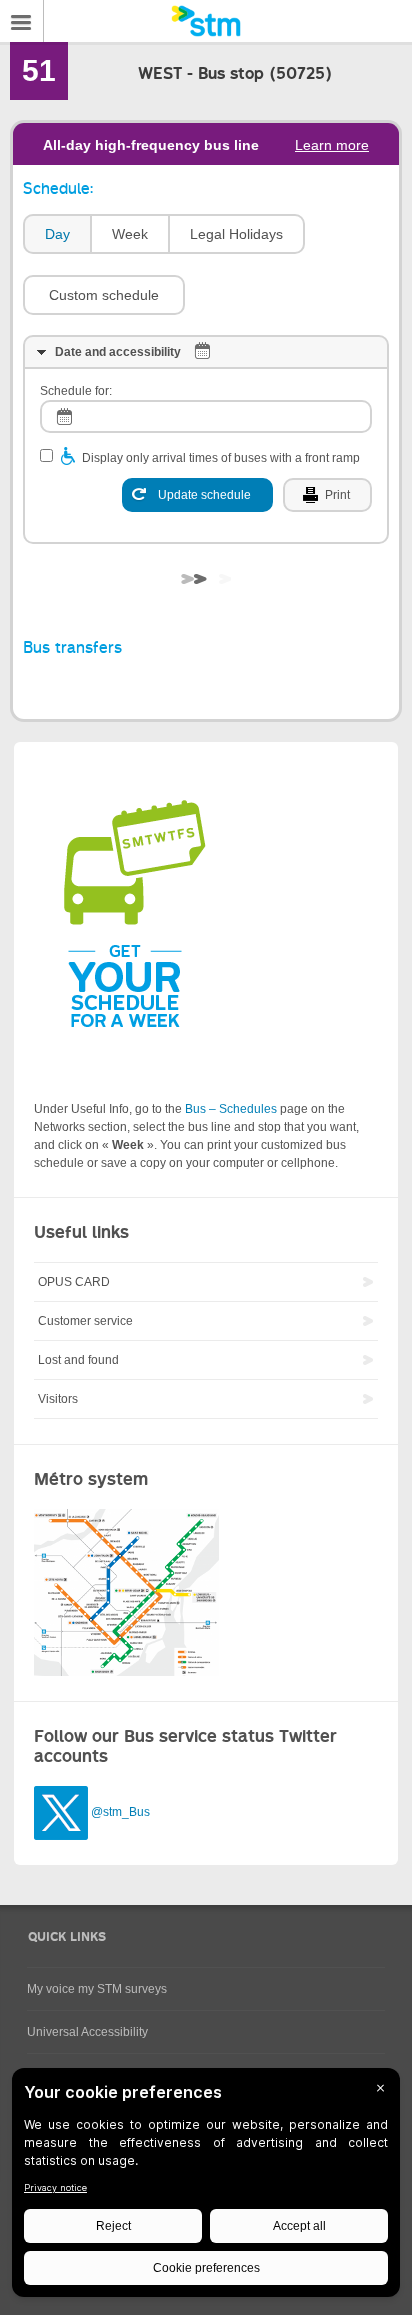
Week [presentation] (130, 234)
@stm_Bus (120, 1812)
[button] (104, 295)
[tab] (56, 234)
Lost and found (78, 1360)
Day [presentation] (57, 234)
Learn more (332, 145)
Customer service (85, 1321)
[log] (206, 416)
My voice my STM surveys (97, 1989)
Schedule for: (76, 391)
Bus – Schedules (231, 1109)
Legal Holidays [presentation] (236, 234)
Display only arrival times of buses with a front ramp (221, 458)
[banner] (206, 21)
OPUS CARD (74, 1282)
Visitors (58, 1399)
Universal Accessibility (87, 2032)
